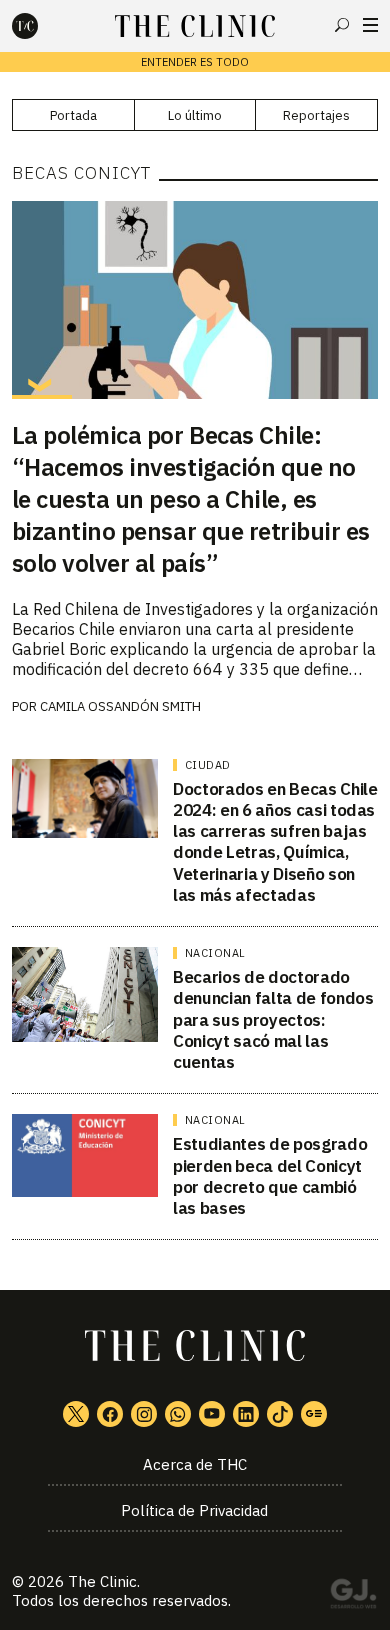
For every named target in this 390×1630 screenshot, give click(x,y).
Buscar (342, 25)
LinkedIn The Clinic (246, 1414)
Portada (73, 115)
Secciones (370, 25)
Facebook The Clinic (110, 1414)
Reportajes (316, 115)
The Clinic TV (212, 1414)
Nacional (215, 953)
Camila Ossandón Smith (120, 706)
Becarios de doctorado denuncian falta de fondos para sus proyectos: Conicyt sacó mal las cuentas (273, 1019)
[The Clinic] (42, 26)
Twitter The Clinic (76, 1414)
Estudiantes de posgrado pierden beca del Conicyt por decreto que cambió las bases (270, 1176)
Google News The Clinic (314, 1414)
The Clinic (102, 1581)
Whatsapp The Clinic (178, 1414)
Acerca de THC (195, 1464)
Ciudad (208, 765)
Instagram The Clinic (144, 1414)
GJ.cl (353, 1597)
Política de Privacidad (194, 1510)
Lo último (195, 115)
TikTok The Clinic (280, 1414)
